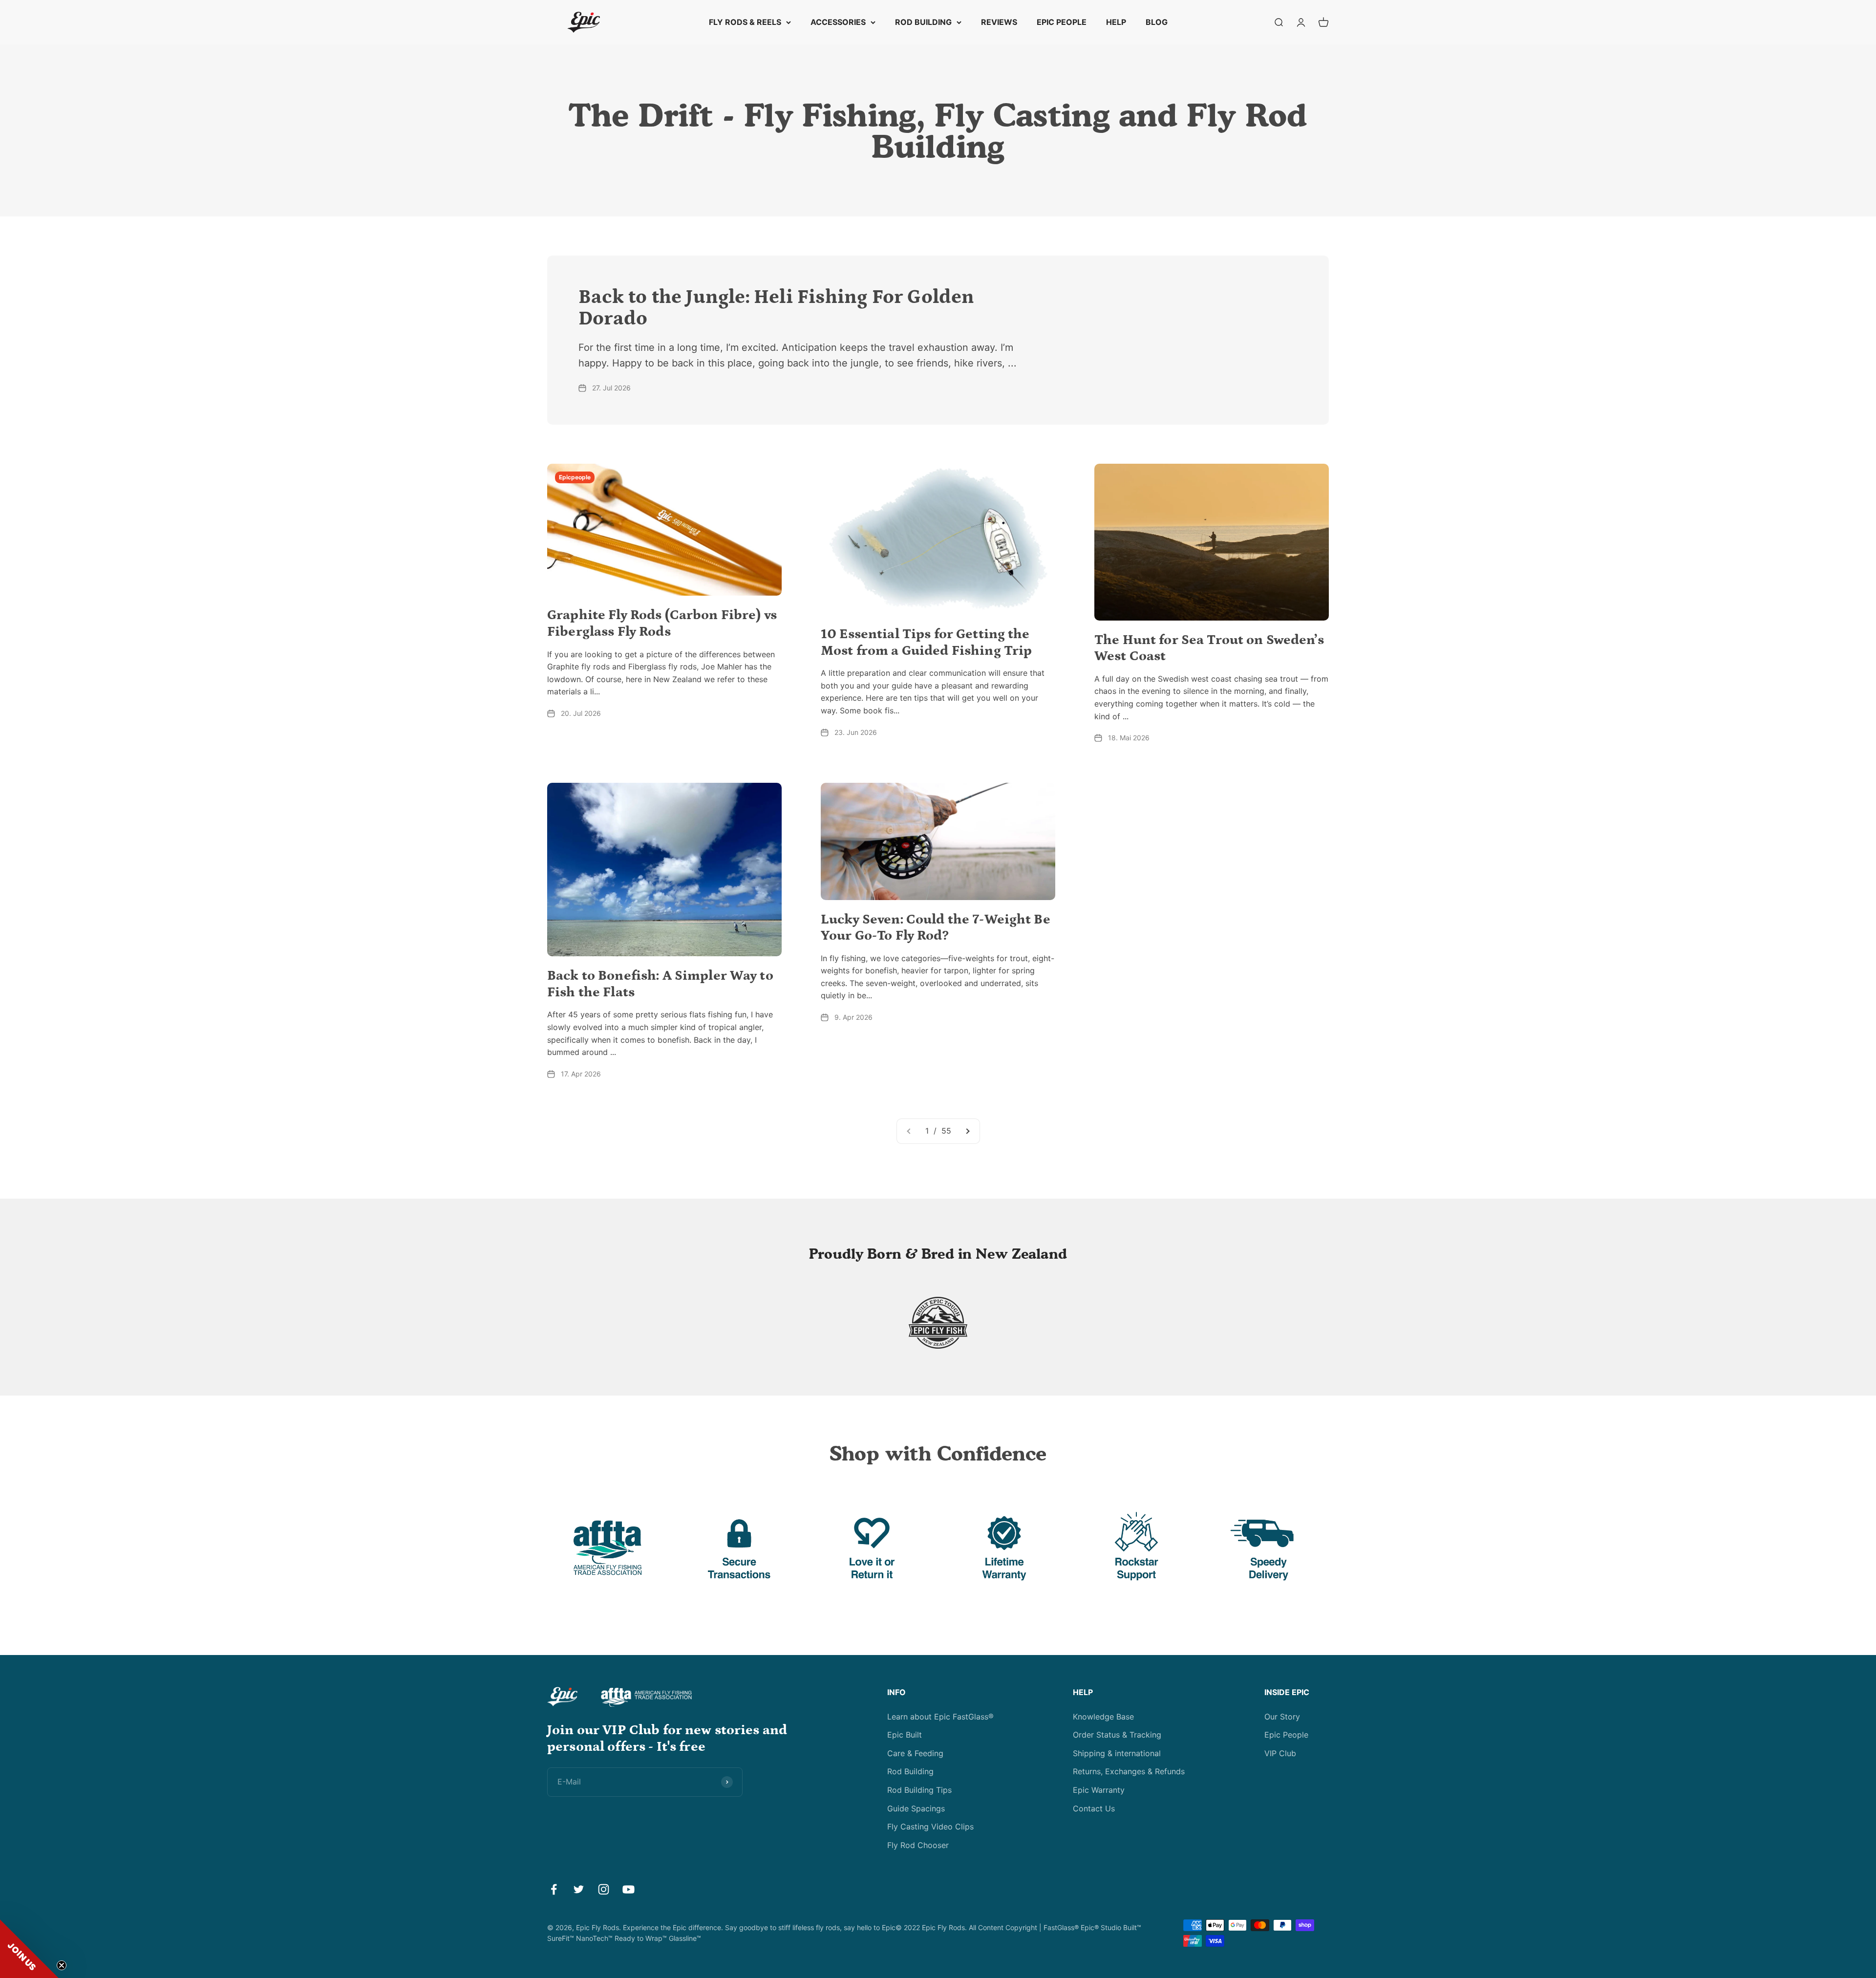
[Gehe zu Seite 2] (967, 1131)
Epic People (1286, 1735)
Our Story (1282, 1717)
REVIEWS (999, 22)
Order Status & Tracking (1117, 1735)
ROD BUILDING (923, 22)
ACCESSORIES (838, 22)
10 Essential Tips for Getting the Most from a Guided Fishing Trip (926, 643)
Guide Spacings (916, 1808)
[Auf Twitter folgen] (579, 1889)
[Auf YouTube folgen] (629, 1889)
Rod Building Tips (919, 1790)
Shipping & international (1117, 1753)
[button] (29, 1949)
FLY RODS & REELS (745, 22)
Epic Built (905, 1735)
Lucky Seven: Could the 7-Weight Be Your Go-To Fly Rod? (936, 928)
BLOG (1157, 22)
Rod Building (910, 1771)
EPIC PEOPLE (1062, 22)
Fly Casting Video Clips (930, 1827)
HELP (1116, 22)
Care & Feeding (915, 1753)
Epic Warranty (1099, 1790)
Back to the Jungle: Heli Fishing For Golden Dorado (777, 308)
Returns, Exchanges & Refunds (1129, 1771)
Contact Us (1094, 1808)
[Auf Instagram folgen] (604, 1889)
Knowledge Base (1103, 1717)
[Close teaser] (62, 1965)
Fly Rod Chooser (918, 1845)
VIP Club (1280, 1753)
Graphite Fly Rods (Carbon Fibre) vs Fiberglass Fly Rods (662, 623)
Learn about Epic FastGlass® (940, 1717)
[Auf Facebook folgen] (554, 1889)
